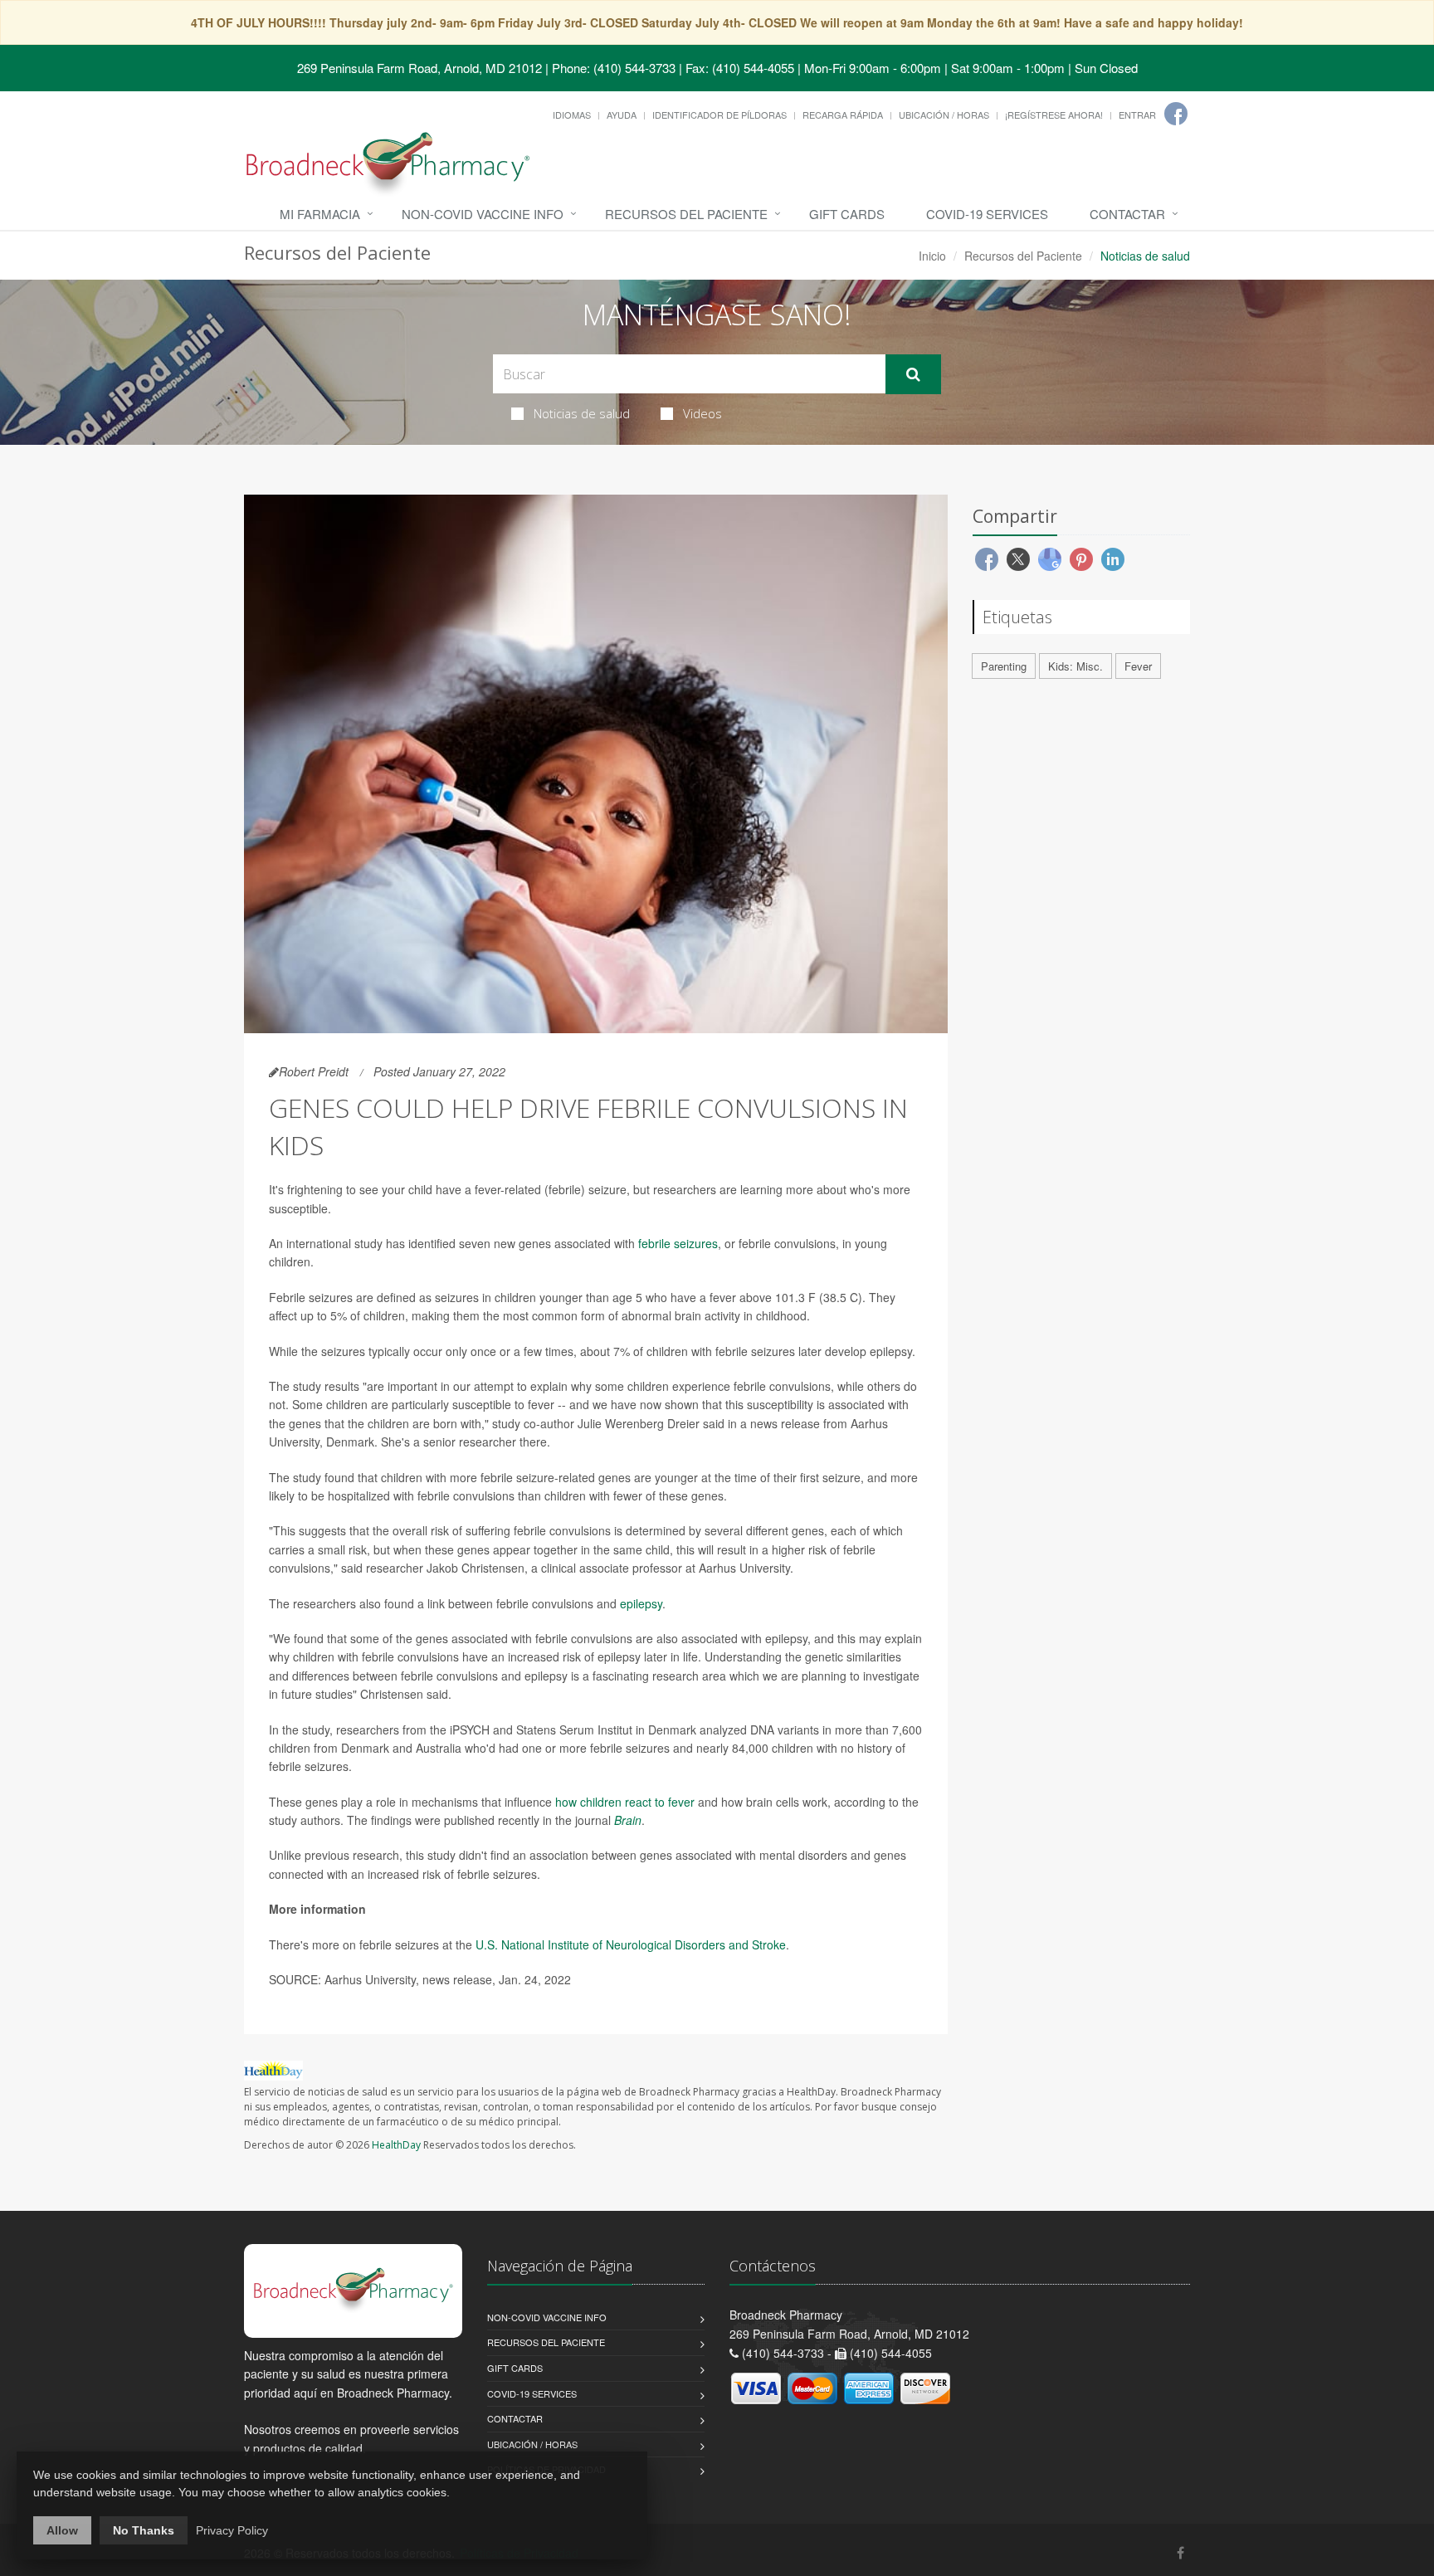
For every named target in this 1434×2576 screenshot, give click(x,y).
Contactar (1127, 214)
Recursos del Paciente (686, 214)
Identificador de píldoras (719, 115)
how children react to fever (625, 1802)
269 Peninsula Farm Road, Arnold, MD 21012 (419, 68)
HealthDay (396, 2145)
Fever (1138, 666)
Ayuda (622, 115)
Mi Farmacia (320, 214)
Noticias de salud (582, 413)
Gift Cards (847, 214)
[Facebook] (1176, 114)
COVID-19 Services (987, 214)
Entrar (1137, 115)
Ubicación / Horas (944, 115)
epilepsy (641, 1603)
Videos (702, 413)
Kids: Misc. (1075, 666)
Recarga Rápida (843, 115)
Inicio (932, 256)
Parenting (1004, 666)
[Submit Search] (913, 374)
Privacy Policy (232, 2530)
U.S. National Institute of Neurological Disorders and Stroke (631, 1944)
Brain (628, 1820)
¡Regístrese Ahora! (1054, 115)
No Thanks (144, 2530)
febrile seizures (678, 1243)
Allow (62, 2530)
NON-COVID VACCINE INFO (483, 214)
